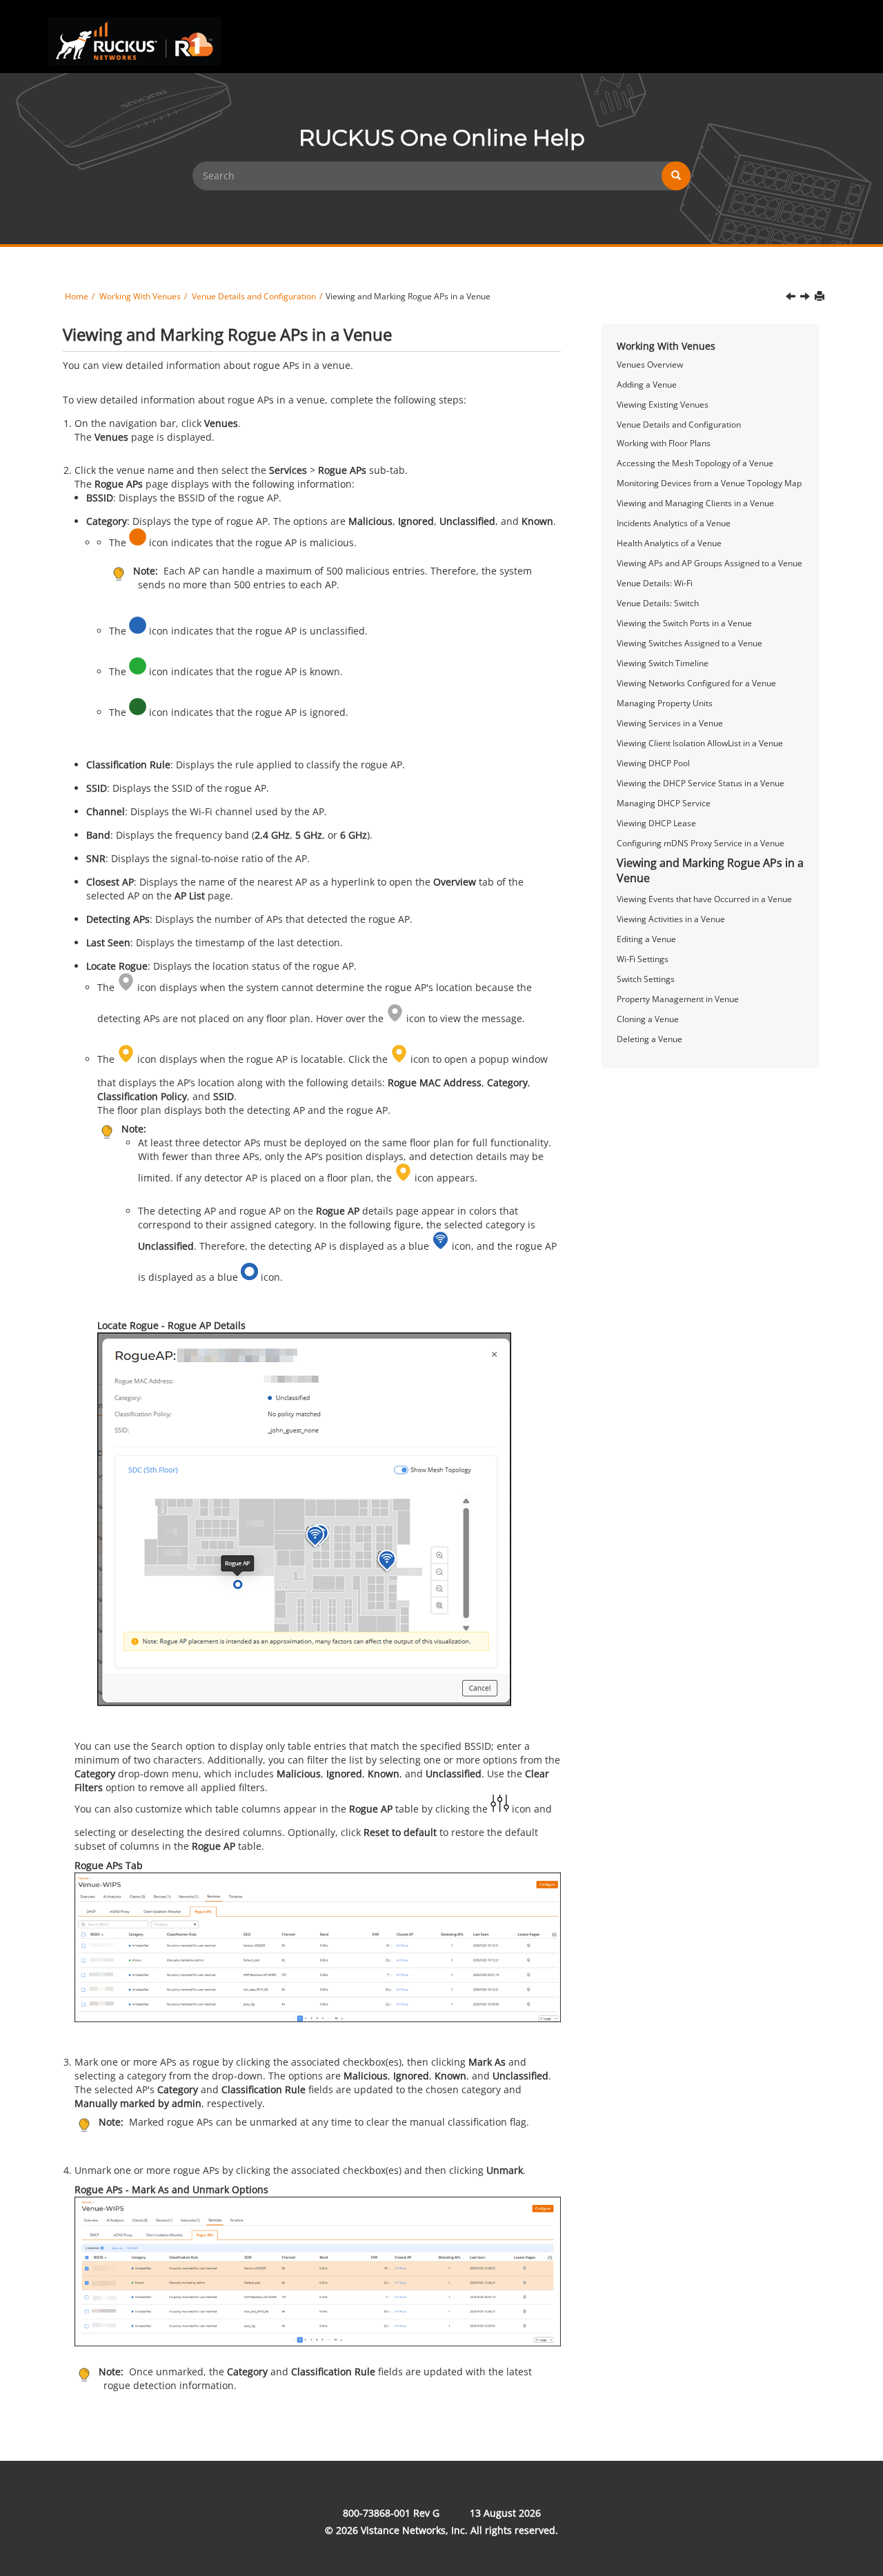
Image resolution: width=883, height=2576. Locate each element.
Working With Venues (666, 346)
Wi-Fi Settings (643, 959)
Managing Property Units (665, 703)
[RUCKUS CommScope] (135, 41)
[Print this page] (820, 296)
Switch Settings (646, 979)
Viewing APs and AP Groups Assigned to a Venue (710, 563)
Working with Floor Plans (664, 443)
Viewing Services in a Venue (670, 723)
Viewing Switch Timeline (663, 663)
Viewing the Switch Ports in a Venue (684, 623)
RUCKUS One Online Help (442, 138)
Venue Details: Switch (658, 603)
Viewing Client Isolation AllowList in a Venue (700, 743)
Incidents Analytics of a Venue (674, 523)
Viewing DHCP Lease (656, 823)
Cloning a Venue (648, 1019)
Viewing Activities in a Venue (671, 919)
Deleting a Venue (649, 1039)
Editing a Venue (646, 939)
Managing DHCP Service (664, 803)
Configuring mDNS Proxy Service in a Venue (701, 843)
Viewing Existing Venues (663, 405)
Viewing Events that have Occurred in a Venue (704, 899)
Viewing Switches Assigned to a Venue (689, 643)
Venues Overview (650, 365)
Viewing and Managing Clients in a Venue (695, 503)
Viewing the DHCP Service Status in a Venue (701, 783)
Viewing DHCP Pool (653, 763)
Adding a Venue (647, 385)
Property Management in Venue (678, 999)
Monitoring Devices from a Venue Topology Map (709, 483)
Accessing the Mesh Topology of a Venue (695, 463)
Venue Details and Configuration (679, 425)
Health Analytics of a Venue (669, 543)
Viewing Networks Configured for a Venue (696, 683)
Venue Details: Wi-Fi (655, 583)
